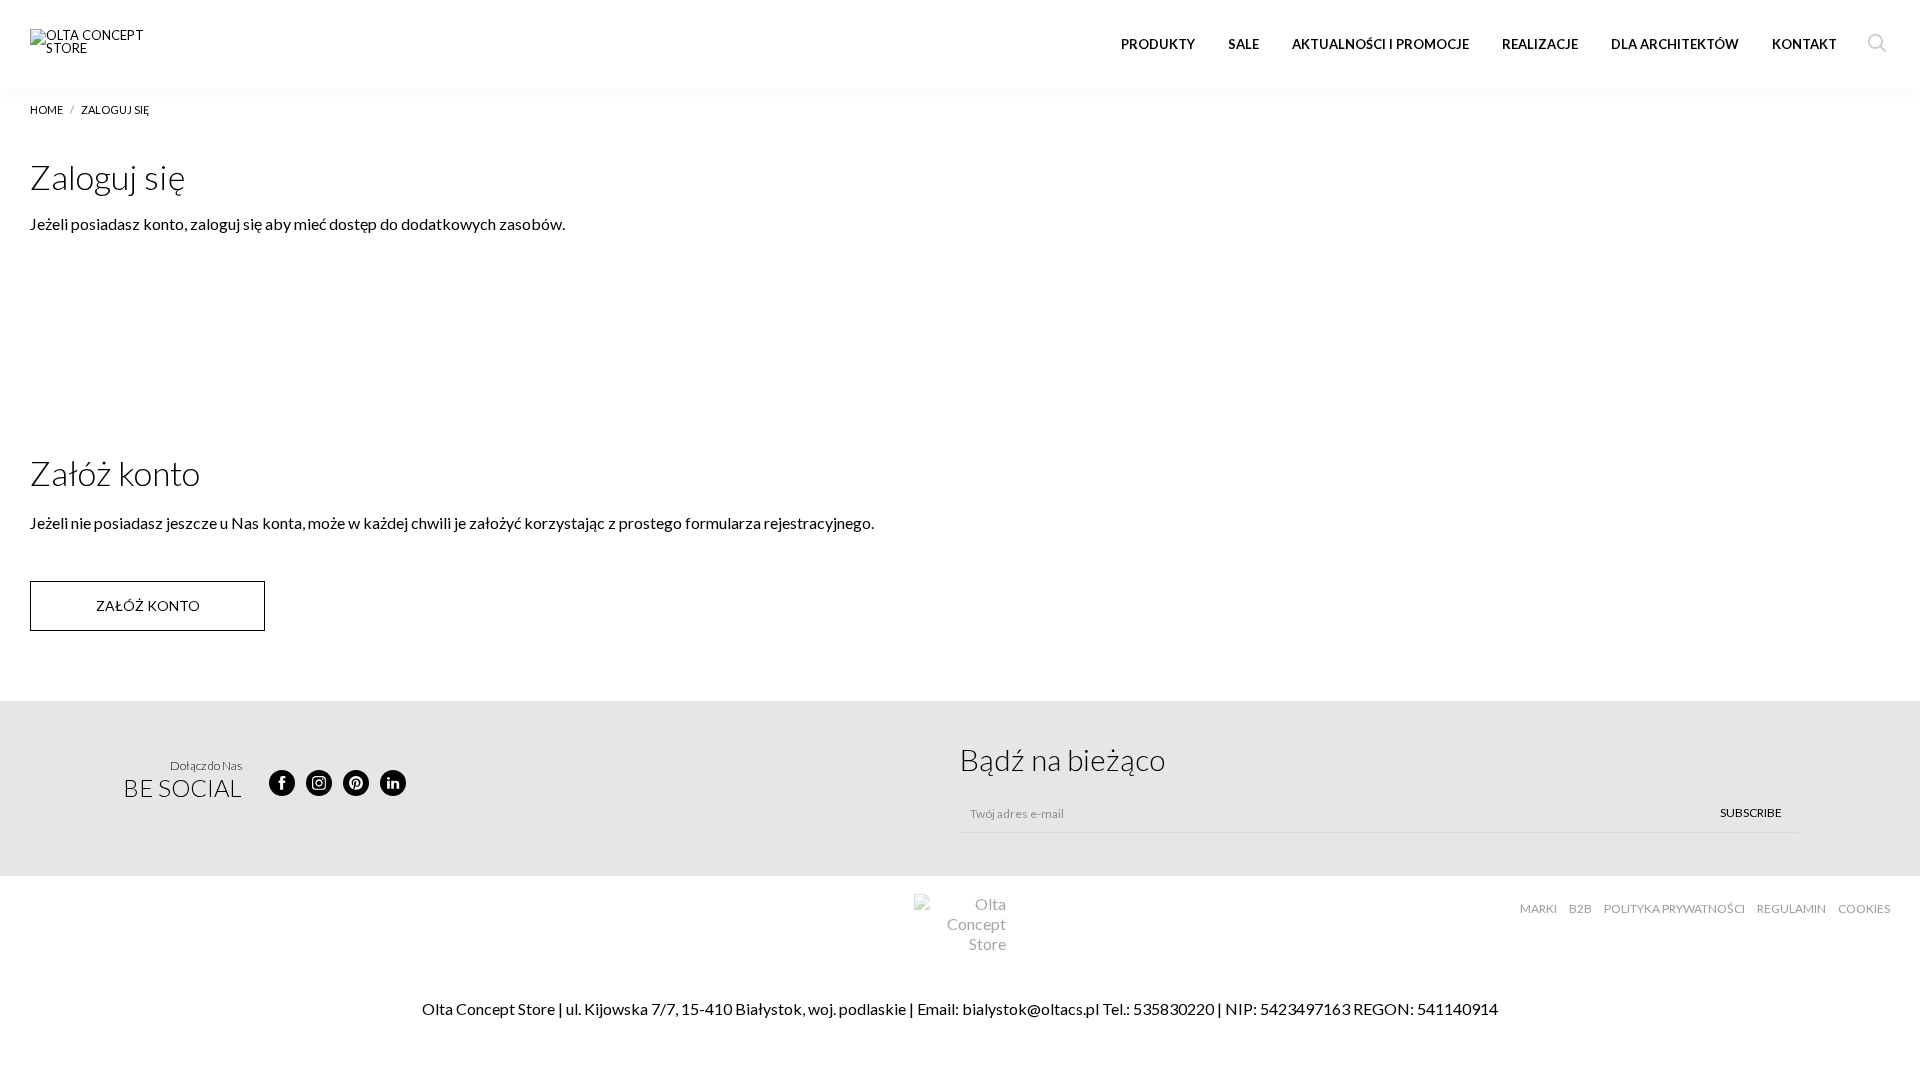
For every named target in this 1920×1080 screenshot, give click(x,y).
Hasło (685, 271)
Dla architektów (1675, 44)
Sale (1243, 44)
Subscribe (1751, 812)
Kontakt (1804, 44)
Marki (1538, 908)
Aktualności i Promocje (1380, 44)
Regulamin (1791, 908)
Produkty (1158, 44)
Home (46, 109)
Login (47, 271)
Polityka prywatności (1674, 908)
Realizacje (1540, 44)
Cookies (1864, 908)
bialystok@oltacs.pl (1030, 1008)
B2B (1580, 908)
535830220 (1173, 1008)
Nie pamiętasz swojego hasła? (264, 393)
